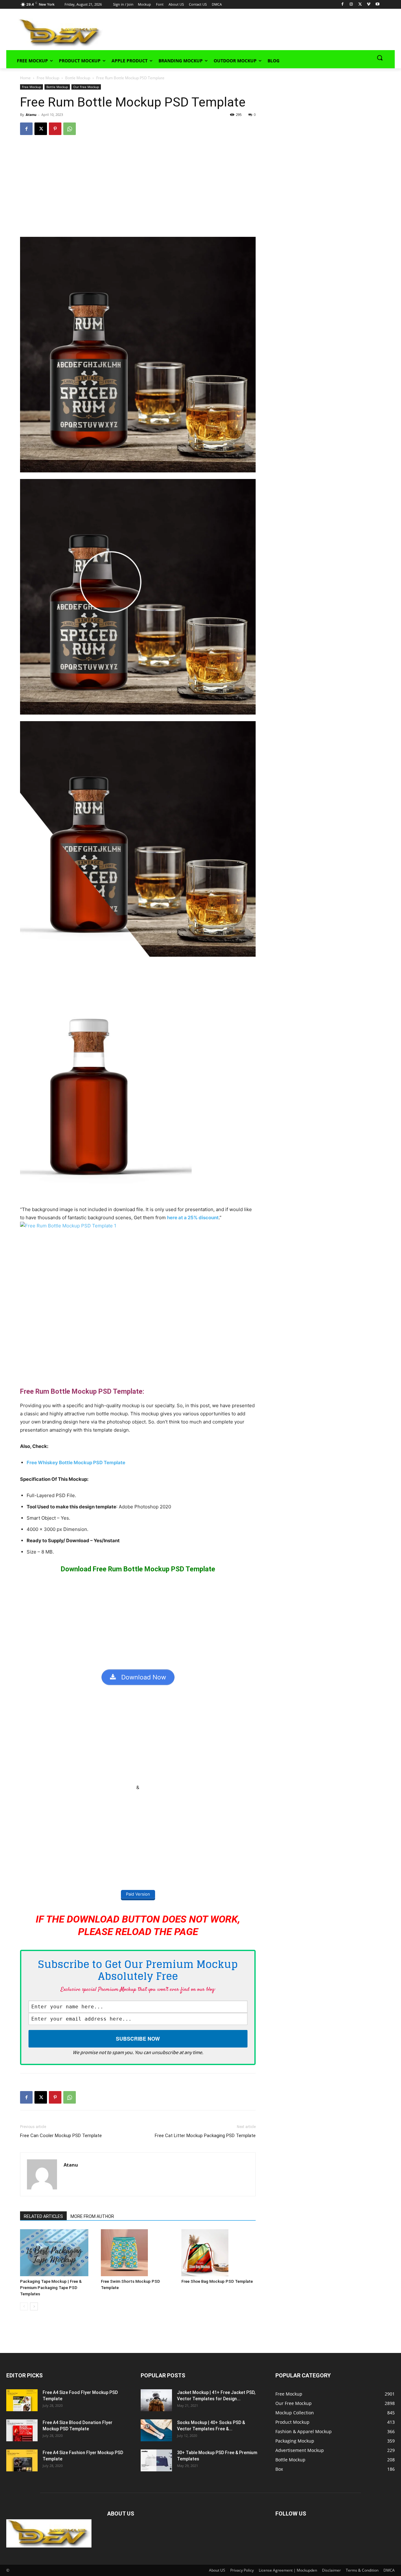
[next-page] (34, 2306)
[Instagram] (351, 5)
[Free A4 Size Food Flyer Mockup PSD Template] (22, 2400)
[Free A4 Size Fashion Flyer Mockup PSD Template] (22, 2460)
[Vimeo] (369, 5)
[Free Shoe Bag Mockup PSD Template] (219, 2253)
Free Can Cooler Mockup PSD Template (61, 2136)
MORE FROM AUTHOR (92, 2216)
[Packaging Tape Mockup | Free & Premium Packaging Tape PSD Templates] (57, 2253)
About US (217, 2570)
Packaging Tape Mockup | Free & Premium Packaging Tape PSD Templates (51, 2288)
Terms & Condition (362, 2570)
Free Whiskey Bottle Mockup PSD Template (76, 1462)
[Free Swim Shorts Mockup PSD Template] (138, 2253)
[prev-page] (24, 2306)
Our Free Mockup (86, 87)
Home (25, 78)
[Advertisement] (240, 32)
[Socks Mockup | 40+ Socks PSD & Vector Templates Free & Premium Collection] (156, 2430)
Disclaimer (331, 2570)
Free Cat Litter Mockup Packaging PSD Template (205, 2136)
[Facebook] (343, 5)
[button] (380, 58)
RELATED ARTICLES (43, 2216)
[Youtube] (377, 5)
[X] (360, 5)
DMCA (389, 2570)
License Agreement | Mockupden (288, 2570)
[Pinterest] (55, 129)
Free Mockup (48, 78)
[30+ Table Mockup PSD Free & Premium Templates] (156, 2460)
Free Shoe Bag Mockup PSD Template (217, 2281)
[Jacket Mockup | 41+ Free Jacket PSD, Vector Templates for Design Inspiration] (156, 2400)
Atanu (31, 114)
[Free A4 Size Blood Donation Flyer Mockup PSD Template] (22, 2430)
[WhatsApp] (70, 129)
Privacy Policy (242, 2570)
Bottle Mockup (78, 78)
